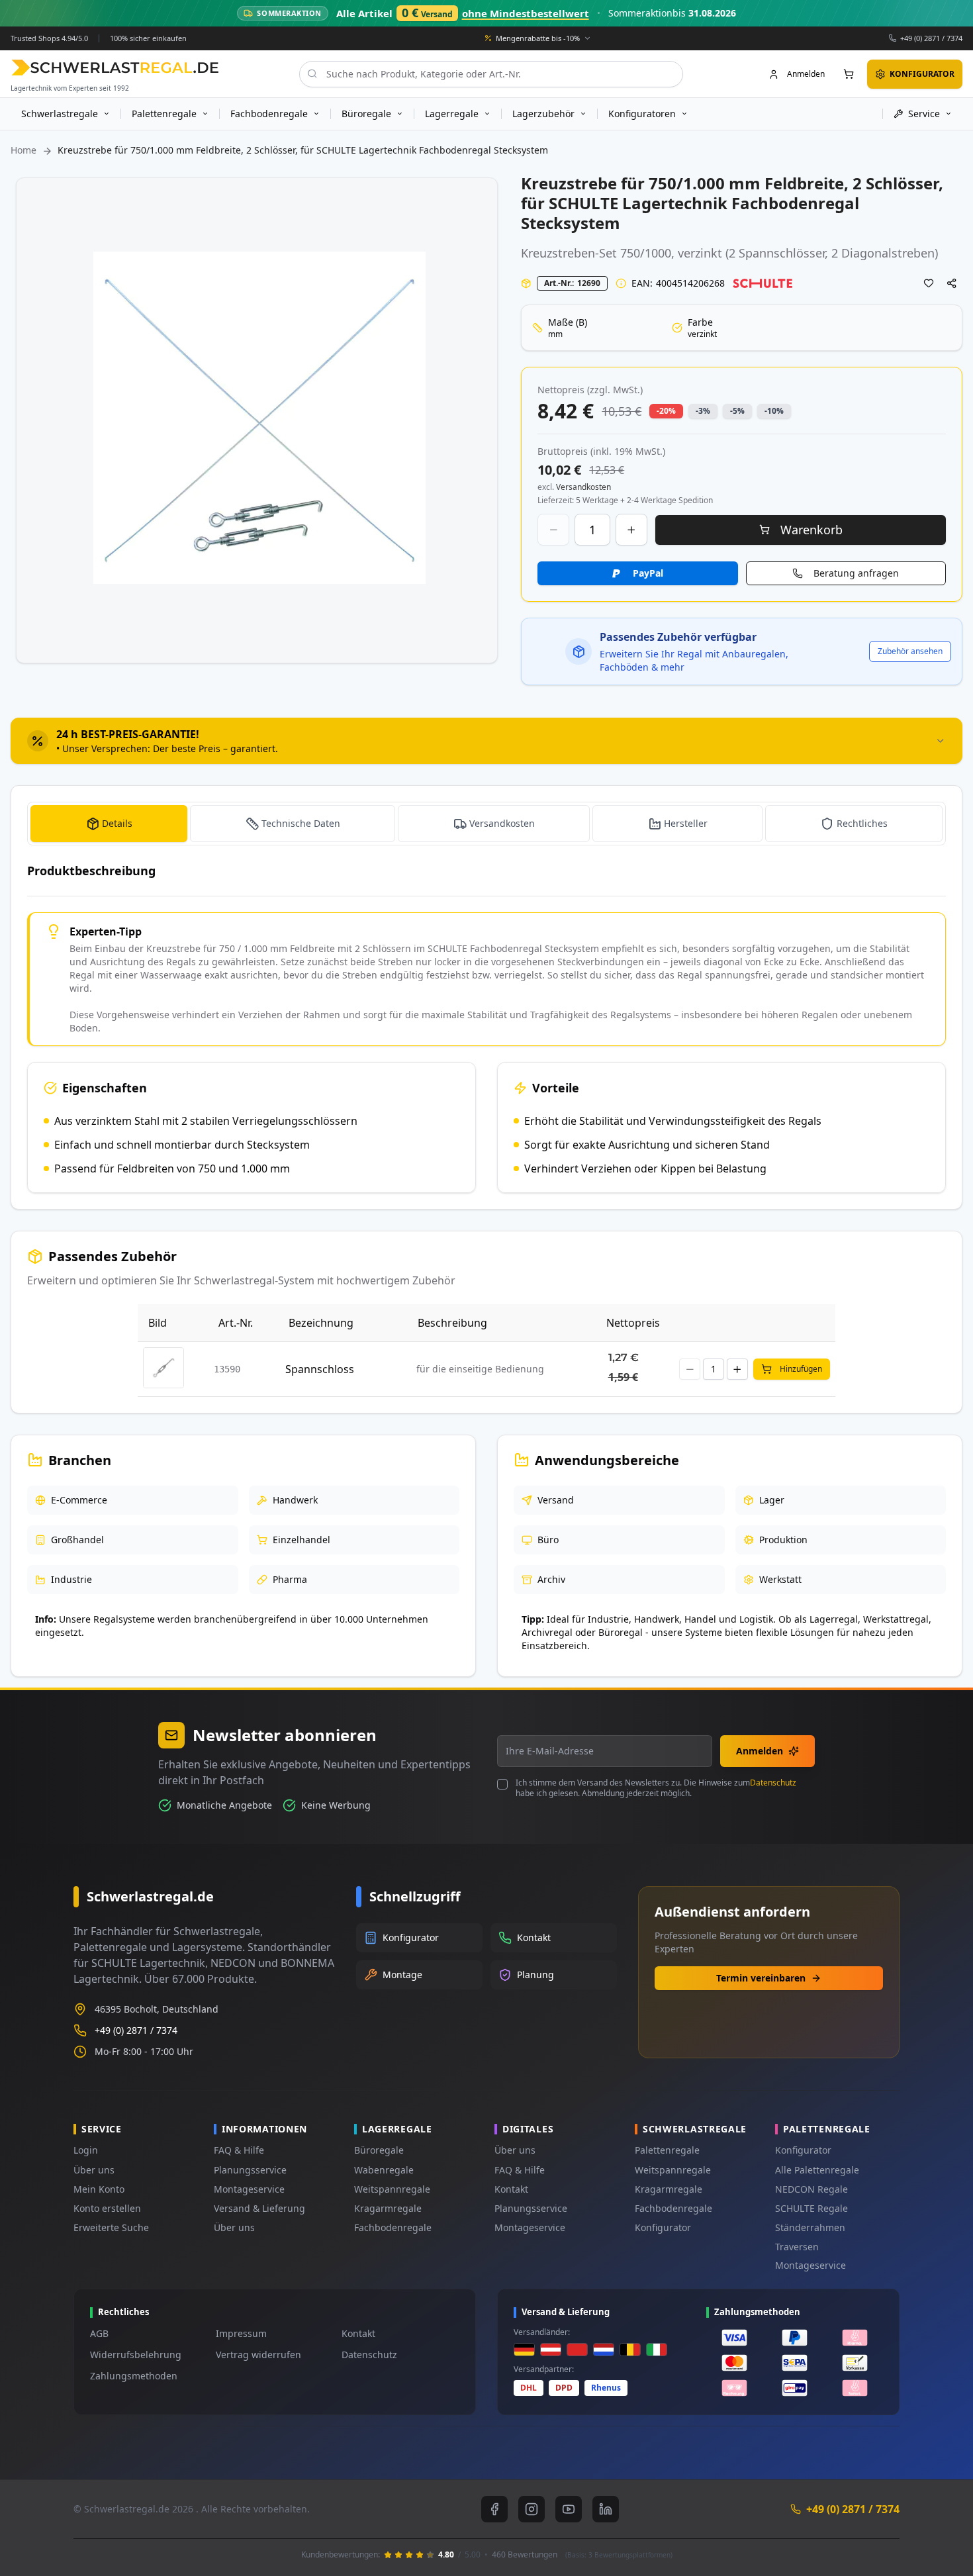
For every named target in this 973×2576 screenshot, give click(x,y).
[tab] (486, 741)
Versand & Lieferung (259, 2208)
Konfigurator (663, 2227)
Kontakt (511, 2189)
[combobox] (491, 73)
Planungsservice (250, 2170)
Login (86, 2150)
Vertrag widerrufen (258, 2355)
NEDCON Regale (811, 2189)
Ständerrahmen (810, 2227)
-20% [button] (666, 411)
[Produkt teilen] (952, 283)
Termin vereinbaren (761, 1978)
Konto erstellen (107, 2208)
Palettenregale (667, 2150)
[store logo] (115, 67)
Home (23, 150)
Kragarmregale (388, 2208)
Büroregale (379, 2150)
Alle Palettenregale (817, 2170)
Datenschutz (773, 1783)
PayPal (648, 573)
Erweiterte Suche (111, 2227)
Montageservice (249, 2189)
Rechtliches (862, 823)
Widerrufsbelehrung (136, 2355)
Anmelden (760, 1751)
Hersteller (686, 823)
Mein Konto (99, 2189)
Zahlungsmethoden (134, 2376)
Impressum (241, 2333)
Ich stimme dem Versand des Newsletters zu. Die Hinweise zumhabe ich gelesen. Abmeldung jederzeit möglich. (656, 1788)
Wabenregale (384, 2170)
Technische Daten (301, 823)
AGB (99, 2333)
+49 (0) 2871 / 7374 (931, 37)
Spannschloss (320, 1369)
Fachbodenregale (393, 2227)
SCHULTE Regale (811, 2208)
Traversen (797, 2247)
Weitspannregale (392, 2189)
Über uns (94, 2170)
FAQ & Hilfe (239, 2150)
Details (117, 823)
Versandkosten (502, 823)
